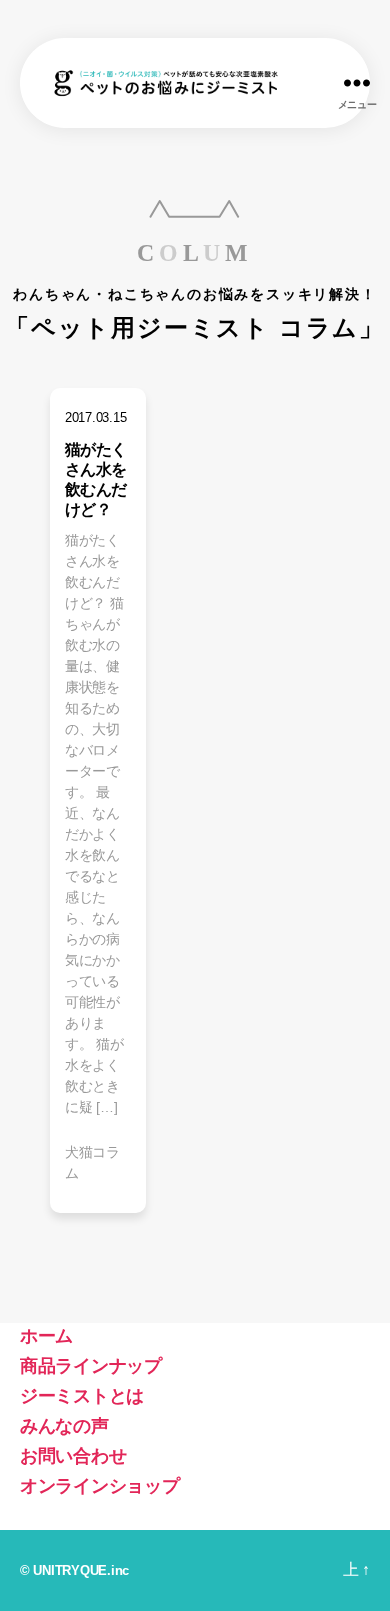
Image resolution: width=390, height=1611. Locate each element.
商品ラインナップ (91, 1366)
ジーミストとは (82, 1396)
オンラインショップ (100, 1486)
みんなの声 (64, 1426)
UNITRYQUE (70, 1570)
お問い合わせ (73, 1456)
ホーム (46, 1336)
